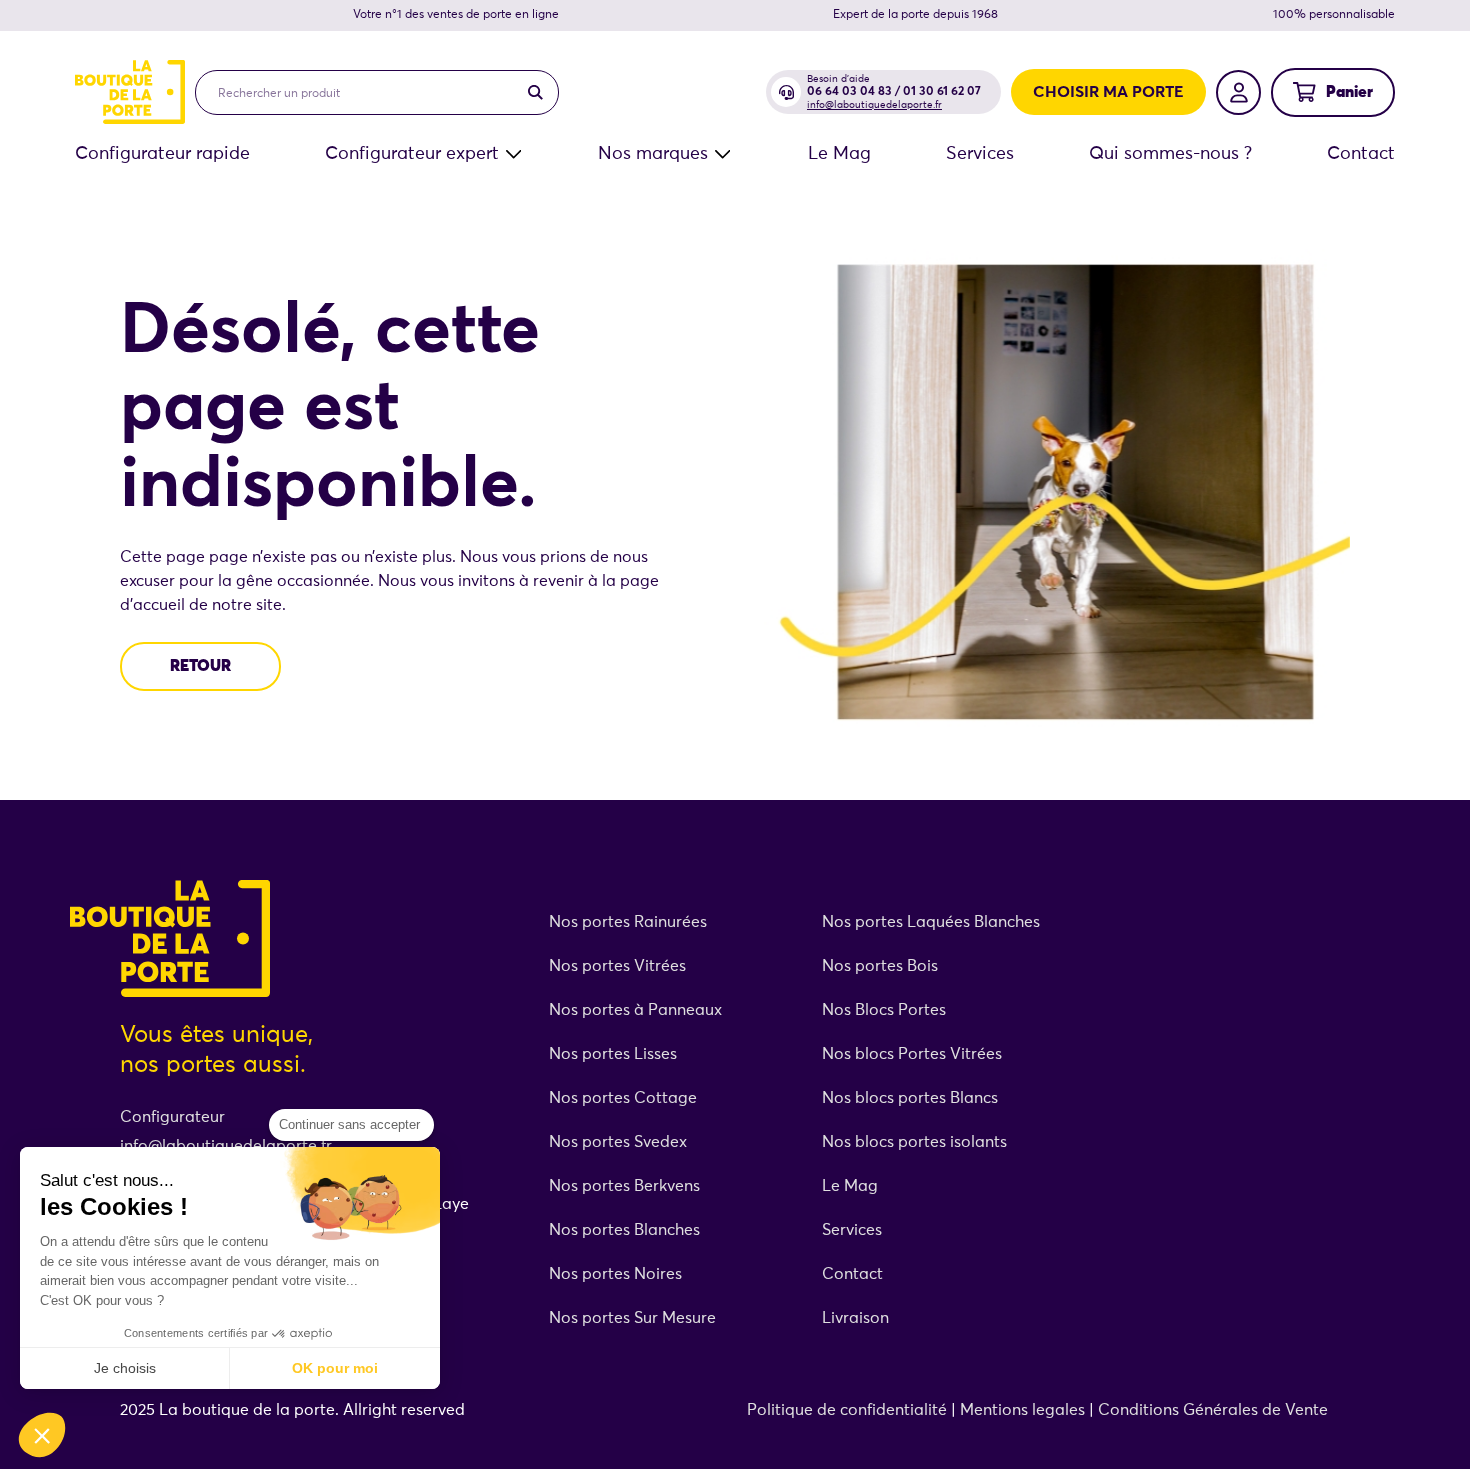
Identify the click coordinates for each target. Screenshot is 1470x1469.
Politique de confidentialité (847, 1410)
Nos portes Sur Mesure (632, 1318)
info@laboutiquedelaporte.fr (874, 105)
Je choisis (125, 1368)
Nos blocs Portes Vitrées (912, 1054)
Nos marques (653, 154)
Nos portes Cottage (623, 1098)
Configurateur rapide (162, 154)
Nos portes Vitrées (619, 966)
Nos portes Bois (880, 966)
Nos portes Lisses (613, 1054)
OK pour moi (335, 1368)
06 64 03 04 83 (849, 92)
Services (980, 154)
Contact (1361, 154)
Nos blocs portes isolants (914, 1142)
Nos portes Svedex (618, 1142)
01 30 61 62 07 (942, 92)
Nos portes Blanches (624, 1230)
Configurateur (172, 1117)
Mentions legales (1022, 1410)
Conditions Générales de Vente (1213, 1410)
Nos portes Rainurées (628, 922)
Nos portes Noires (615, 1274)
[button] (42, 1435)
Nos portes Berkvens (624, 1186)
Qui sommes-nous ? (1170, 154)
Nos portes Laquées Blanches (931, 922)
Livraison (855, 1318)
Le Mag (839, 154)
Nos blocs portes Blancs (910, 1098)
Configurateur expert (412, 154)
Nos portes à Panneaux (635, 1010)
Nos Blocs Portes (884, 1010)
